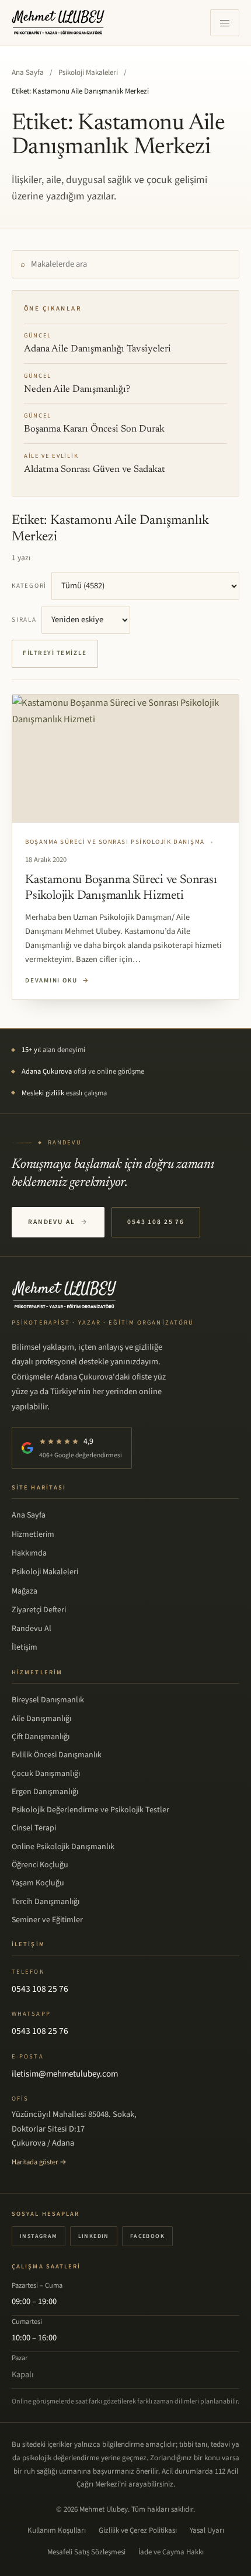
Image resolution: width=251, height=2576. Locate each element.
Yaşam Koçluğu (38, 1883)
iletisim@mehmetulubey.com (65, 2074)
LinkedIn (94, 2236)
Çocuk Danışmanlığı (46, 1774)
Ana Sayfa (28, 73)
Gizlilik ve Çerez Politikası (138, 2530)
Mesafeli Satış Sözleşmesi (86, 2552)
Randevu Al (58, 1222)
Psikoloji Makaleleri (88, 73)
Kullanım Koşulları (57, 2530)
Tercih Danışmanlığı (46, 1902)
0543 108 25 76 (156, 1222)
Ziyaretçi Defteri (39, 1610)
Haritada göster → (39, 2162)
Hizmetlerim (33, 1534)
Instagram (39, 2236)
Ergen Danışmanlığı (45, 1792)
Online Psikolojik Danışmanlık (63, 1847)
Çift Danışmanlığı (41, 1737)
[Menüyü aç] (225, 23)
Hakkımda (29, 1553)
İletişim (25, 1647)
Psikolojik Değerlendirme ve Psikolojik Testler (90, 1810)
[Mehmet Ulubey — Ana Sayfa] (59, 23)
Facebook (147, 2236)
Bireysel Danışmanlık (48, 1700)
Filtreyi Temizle (55, 653)
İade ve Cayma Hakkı (171, 2552)
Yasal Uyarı (207, 2530)
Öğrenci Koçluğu (40, 1865)
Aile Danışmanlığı (41, 1719)
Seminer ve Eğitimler (47, 1920)
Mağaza (25, 1591)
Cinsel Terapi (34, 1828)
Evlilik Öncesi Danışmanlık (57, 1755)
